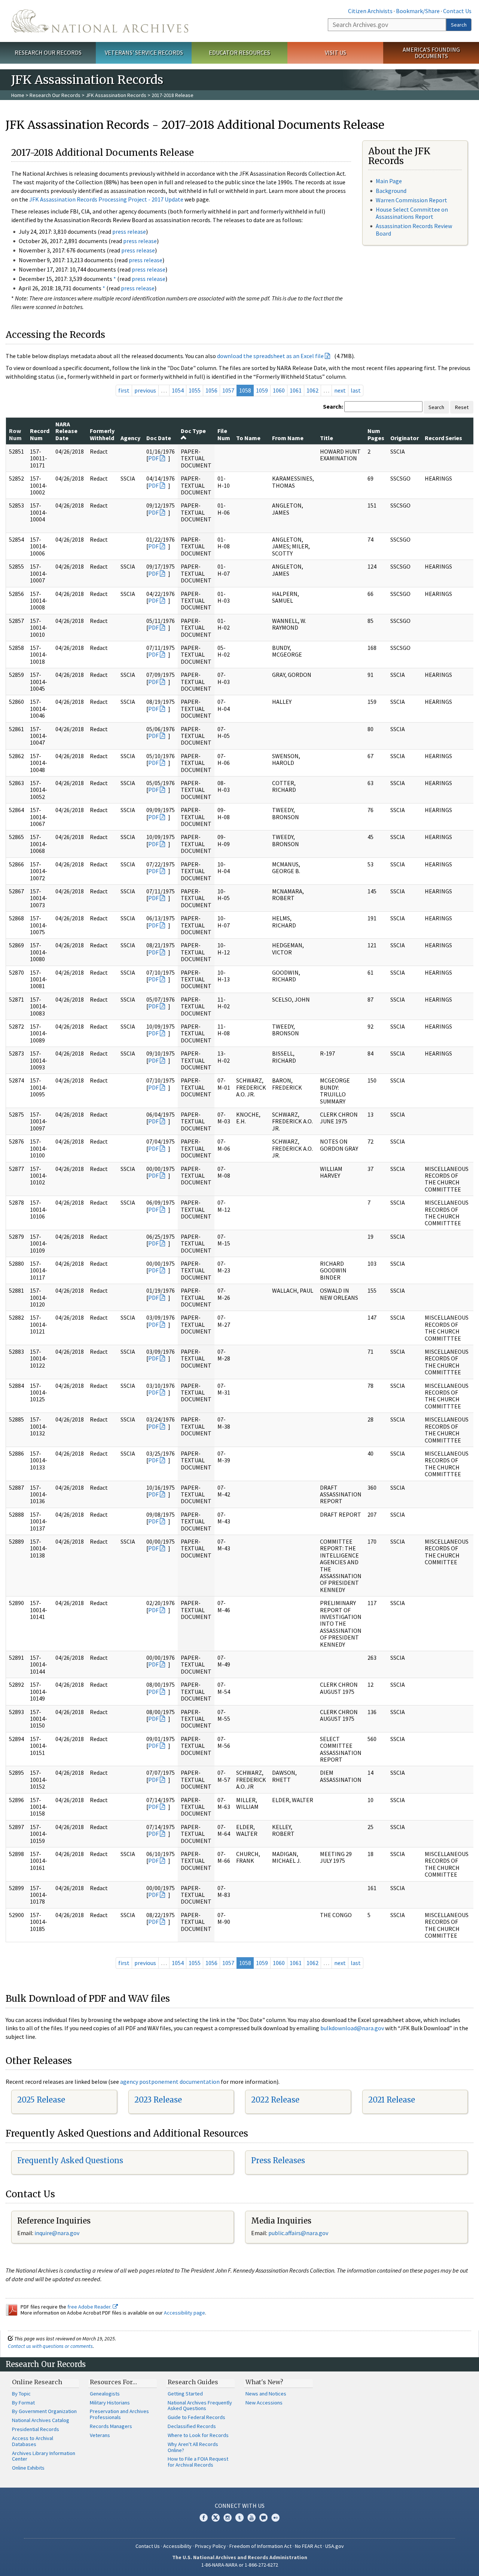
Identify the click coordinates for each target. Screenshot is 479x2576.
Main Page (389, 181)
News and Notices (266, 2394)
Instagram (228, 2518)
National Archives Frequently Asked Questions (200, 2406)
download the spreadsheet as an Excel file (270, 356)
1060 (279, 390)
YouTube (251, 2518)
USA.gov (335, 2546)
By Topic (21, 2394)
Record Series (443, 438)
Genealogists (105, 2394)
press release (129, 231)
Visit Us (335, 52)
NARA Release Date (66, 431)
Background (391, 191)
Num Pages (376, 434)
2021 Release (392, 2100)
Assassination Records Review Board (414, 229)
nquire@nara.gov (58, 2233)
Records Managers (111, 2426)
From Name (288, 438)
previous (145, 390)
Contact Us (457, 11)
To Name (248, 438)
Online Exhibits (28, 2468)
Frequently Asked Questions (70, 2160)
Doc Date (159, 438)
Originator (405, 438)
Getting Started (185, 2394)
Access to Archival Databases (33, 2441)
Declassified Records (192, 2426)
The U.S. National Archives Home (100, 21)
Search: (333, 406)
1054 (178, 390)
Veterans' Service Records (144, 52)
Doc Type (193, 431)
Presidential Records (36, 2429)
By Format (23, 2403)
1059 (262, 390)
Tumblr (239, 2518)
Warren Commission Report (411, 200)
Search (459, 25)
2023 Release (158, 2100)
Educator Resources (239, 52)
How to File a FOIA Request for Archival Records (198, 2462)
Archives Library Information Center (44, 2456)
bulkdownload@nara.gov (352, 2028)
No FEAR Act (308, 2546)
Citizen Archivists (370, 11)
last (356, 390)
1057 (228, 390)
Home (18, 95)
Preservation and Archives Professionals (119, 2414)
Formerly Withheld (102, 434)
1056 (211, 390)
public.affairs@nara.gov (298, 2233)
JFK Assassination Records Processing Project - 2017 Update (106, 199)
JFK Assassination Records (116, 95)
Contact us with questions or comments (50, 2346)
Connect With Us (240, 2506)
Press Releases (278, 2160)
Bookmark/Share (418, 11)
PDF (153, 458)
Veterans (100, 2435)
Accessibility (177, 2546)
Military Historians (110, 2403)
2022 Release (275, 2100)
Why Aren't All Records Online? (193, 2447)
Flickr (275, 2518)
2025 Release (41, 2100)
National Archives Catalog (41, 2420)
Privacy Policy (210, 2546)
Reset (462, 407)
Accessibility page (184, 2313)
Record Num (40, 434)
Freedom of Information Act (260, 2546)
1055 (195, 390)
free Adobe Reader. (90, 2307)
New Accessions (264, 2403)
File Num (224, 434)
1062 (312, 390)
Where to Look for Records (198, 2435)
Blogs (263, 2518)
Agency (130, 438)
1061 (296, 390)
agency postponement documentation (170, 2082)
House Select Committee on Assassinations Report (412, 213)
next (340, 390)
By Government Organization (44, 2411)
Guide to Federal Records (196, 2417)
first (124, 390)
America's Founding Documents (431, 53)
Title (327, 438)
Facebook (204, 2518)
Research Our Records (48, 52)
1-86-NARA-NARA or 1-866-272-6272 (240, 2565)
